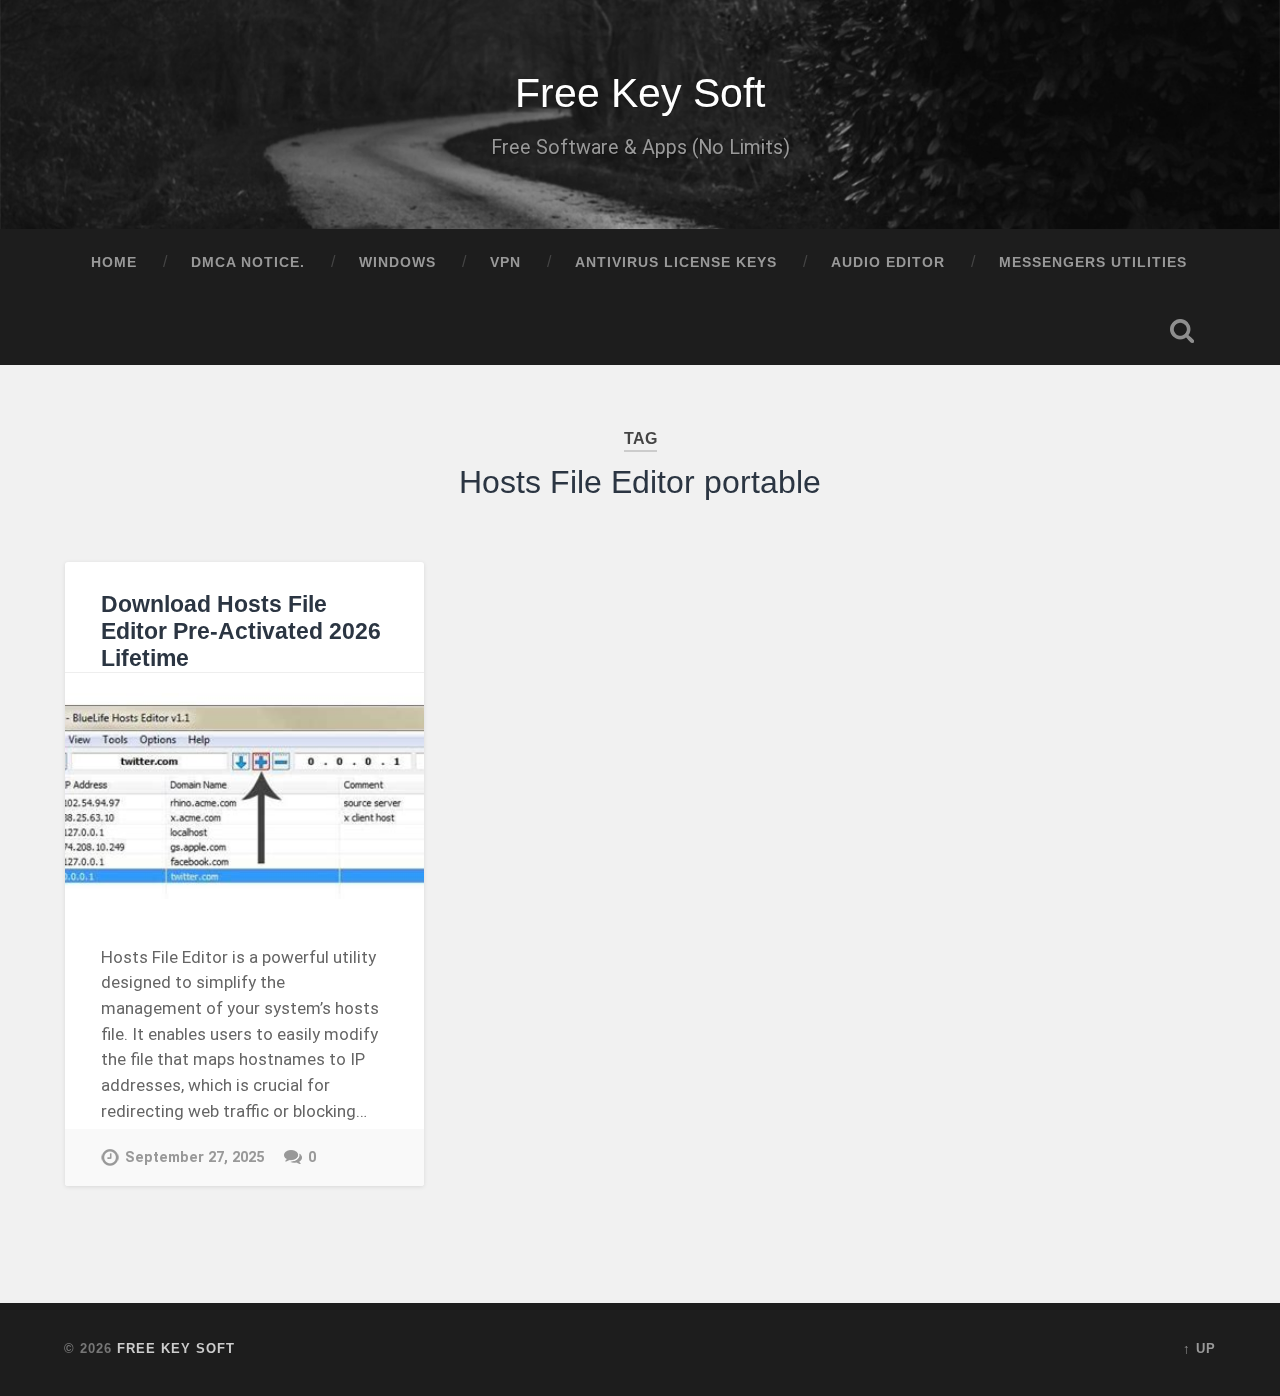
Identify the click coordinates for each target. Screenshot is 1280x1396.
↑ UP (1199, 1348)
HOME (114, 262)
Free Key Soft (640, 93)
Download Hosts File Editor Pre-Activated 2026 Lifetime (241, 631)
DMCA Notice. (248, 262)
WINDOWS (397, 262)
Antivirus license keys (676, 262)
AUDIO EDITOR (888, 262)
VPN (505, 262)
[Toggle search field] (1182, 331)
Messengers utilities (1093, 262)
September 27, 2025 (194, 1157)
